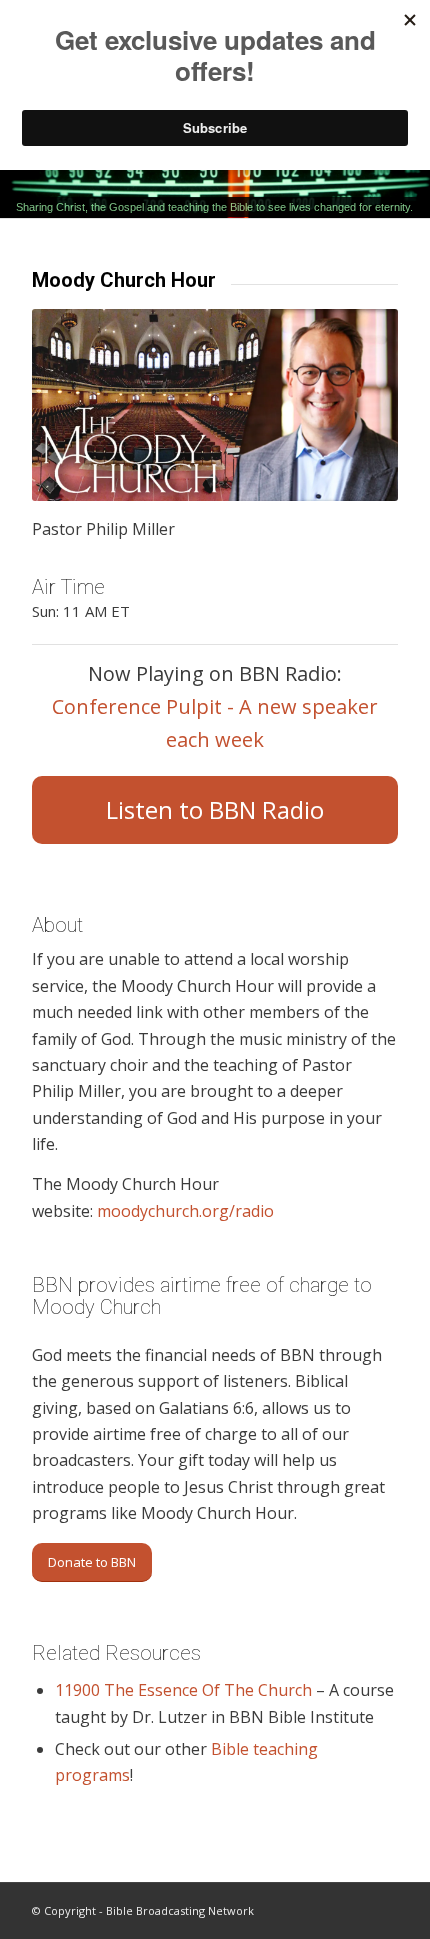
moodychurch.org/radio (187, 1211)
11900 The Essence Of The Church (183, 1690)
